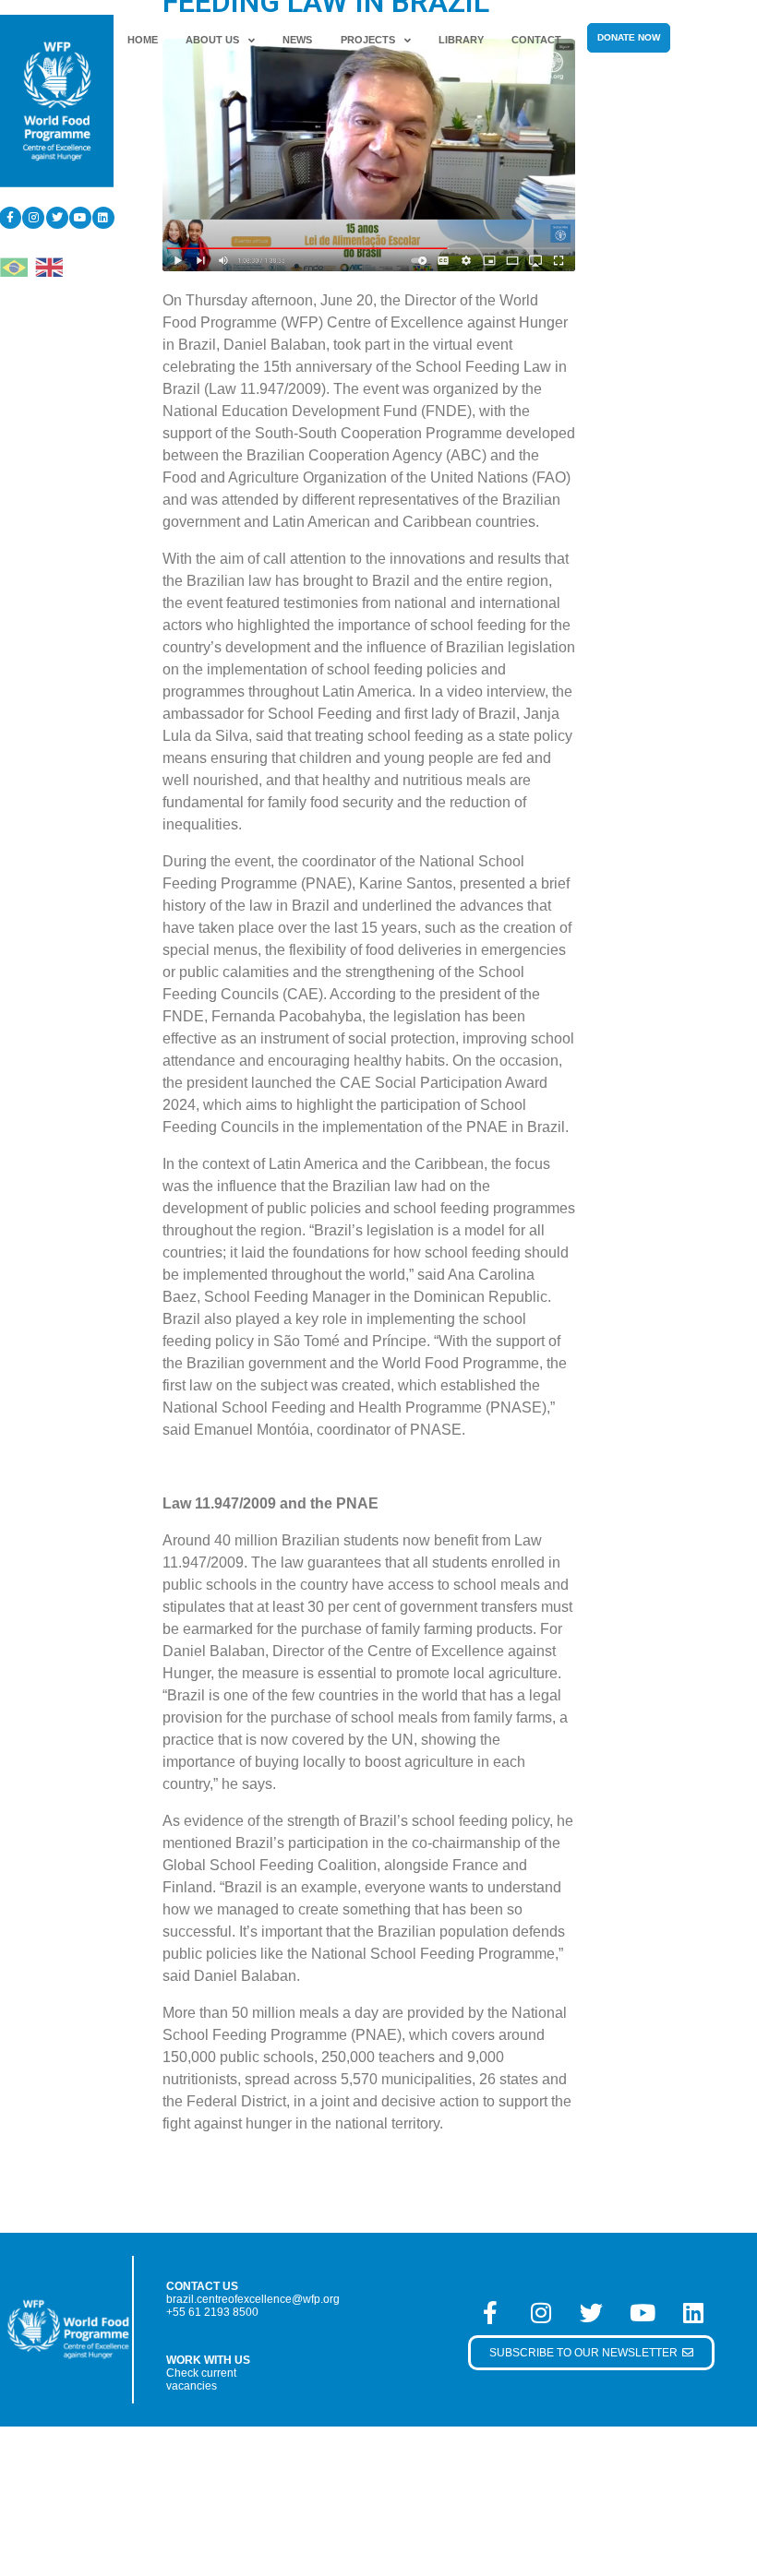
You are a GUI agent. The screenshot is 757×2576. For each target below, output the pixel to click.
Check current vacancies (201, 2379)
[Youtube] (80, 218)
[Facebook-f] (490, 2312)
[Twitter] (57, 218)
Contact (536, 40)
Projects (368, 40)
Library (461, 40)
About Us (212, 40)
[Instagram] (33, 218)
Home (143, 40)
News (297, 40)
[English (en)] (49, 265)
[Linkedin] (103, 218)
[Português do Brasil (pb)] (14, 265)
